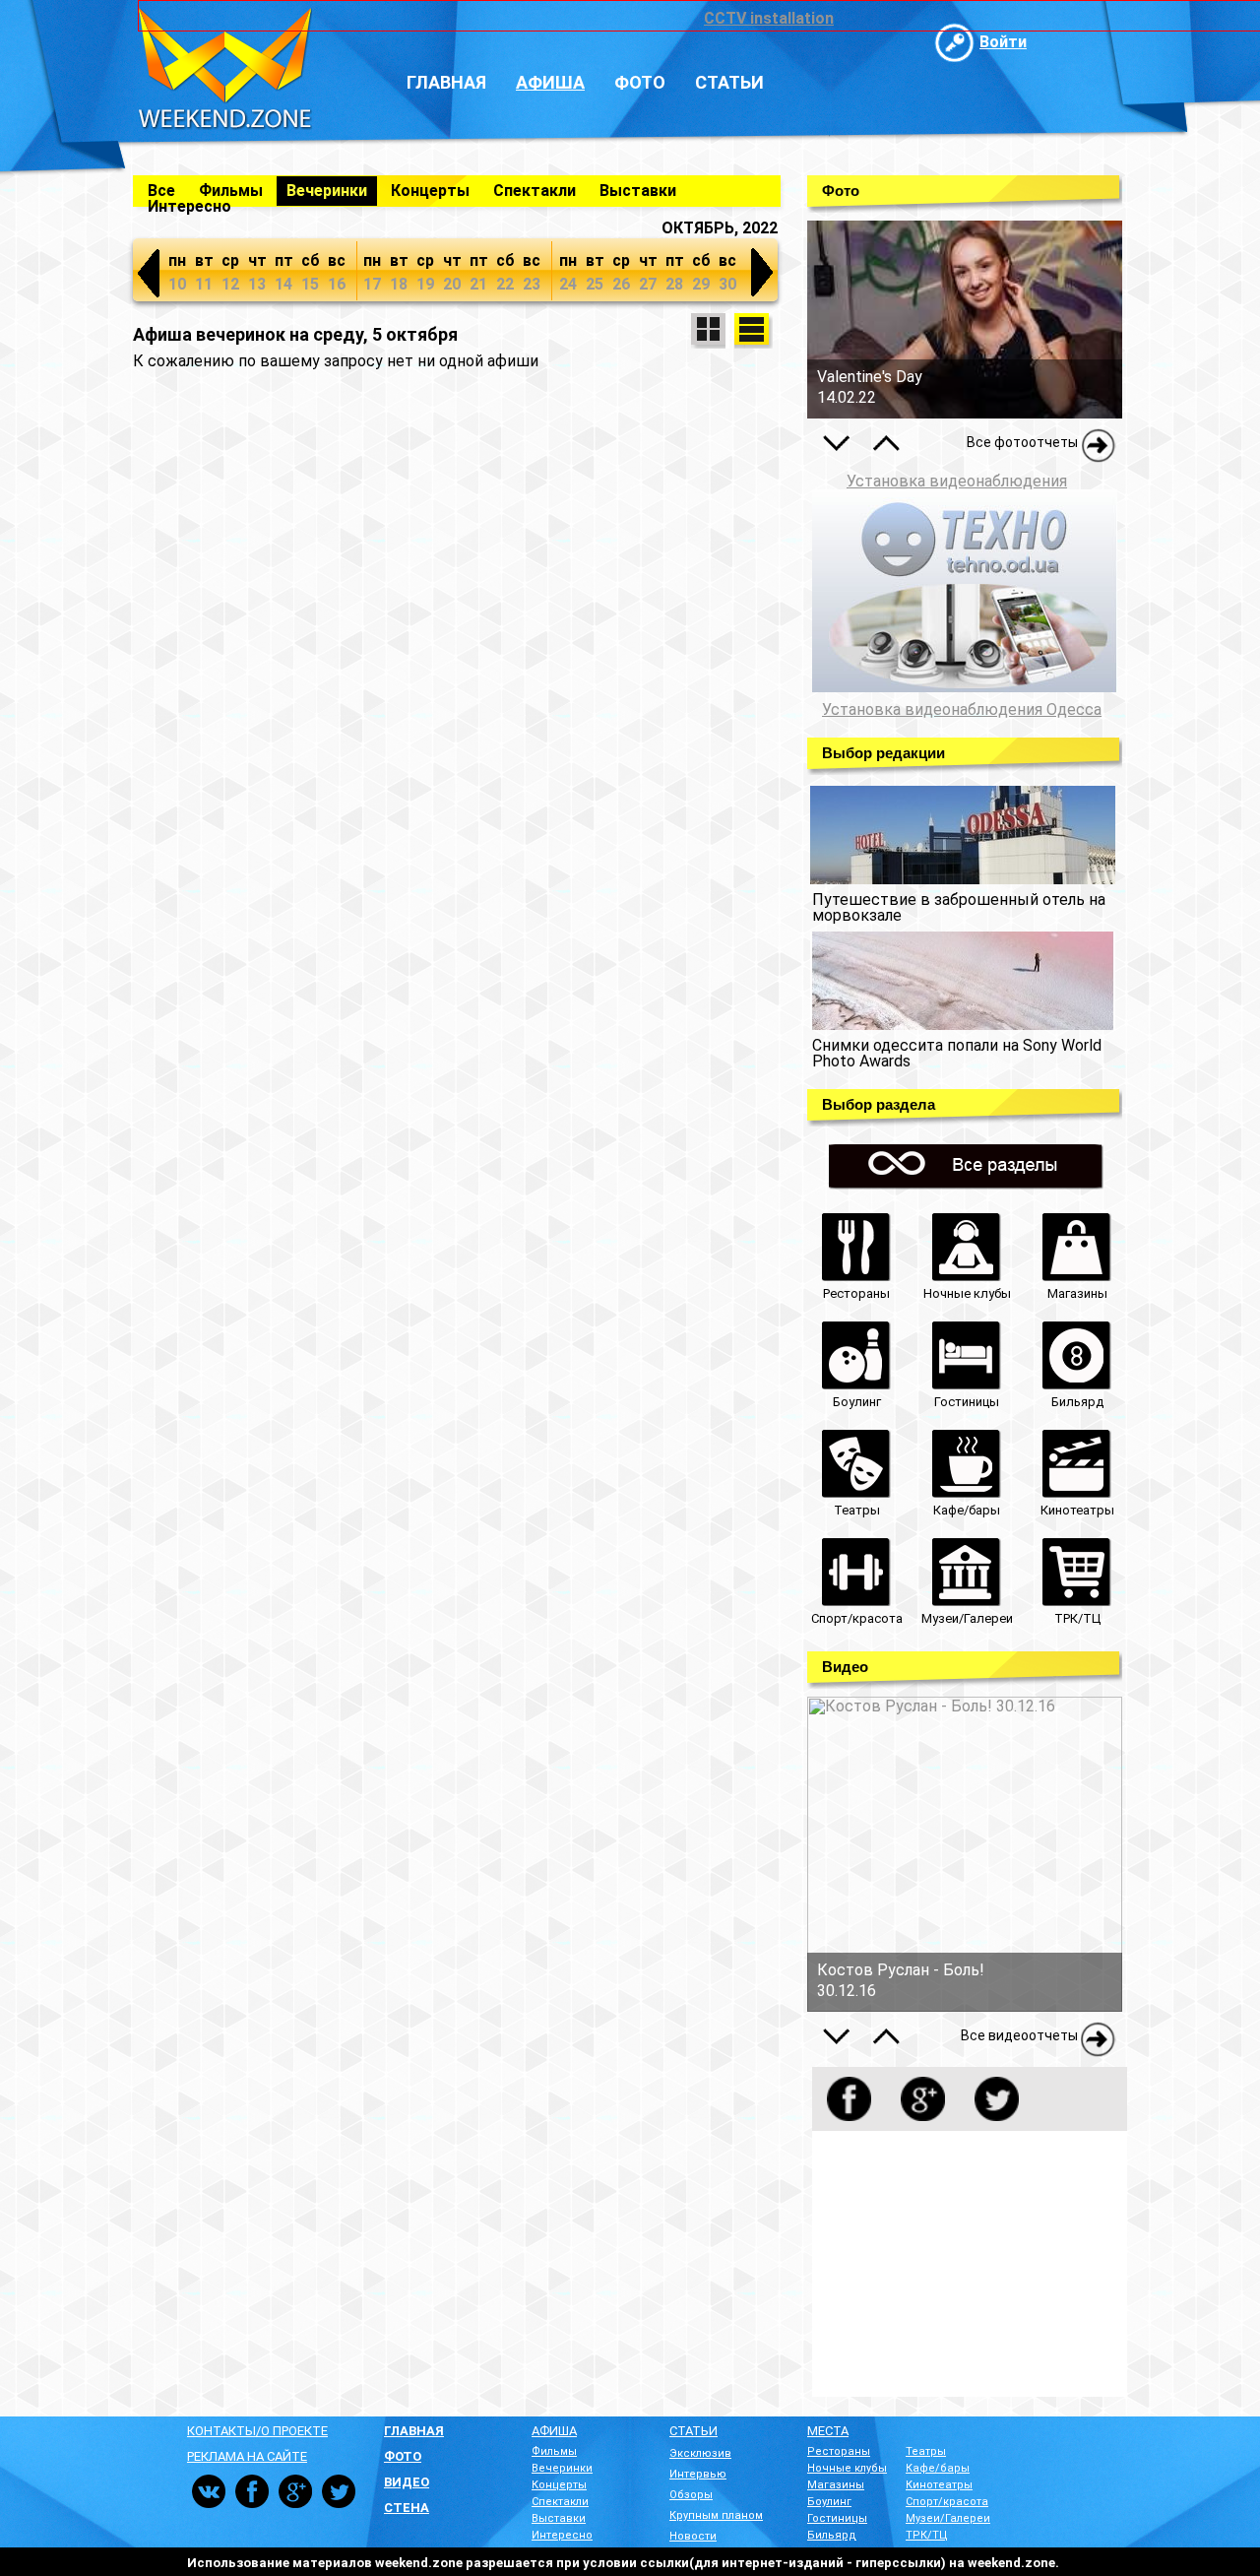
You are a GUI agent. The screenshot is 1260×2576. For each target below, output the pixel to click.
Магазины (836, 2485)
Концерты (430, 191)
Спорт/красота (947, 2502)
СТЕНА (407, 2508)
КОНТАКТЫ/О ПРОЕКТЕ (257, 2431)
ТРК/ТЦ (927, 2535)
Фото (640, 82)
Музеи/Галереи (948, 2518)
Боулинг (829, 2502)
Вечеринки (327, 191)
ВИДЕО (407, 2482)
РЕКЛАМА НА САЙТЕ (247, 2456)
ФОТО (403, 2456)
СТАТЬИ (693, 2431)
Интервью (698, 2474)
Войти (1003, 42)
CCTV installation (769, 18)
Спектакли (535, 191)
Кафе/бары (938, 2468)
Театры (926, 2451)
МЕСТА (828, 2431)
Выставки (638, 191)
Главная (446, 82)
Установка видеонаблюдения (957, 481)
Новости (693, 2536)
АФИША (554, 2431)
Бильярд (832, 2535)
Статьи (729, 82)
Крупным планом (716, 2515)
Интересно (189, 206)
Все (161, 191)
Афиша (550, 82)
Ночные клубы (847, 2468)
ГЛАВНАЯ (414, 2431)
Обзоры (691, 2495)
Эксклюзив (700, 2453)
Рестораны (839, 2451)
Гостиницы (837, 2518)
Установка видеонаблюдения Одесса (962, 710)
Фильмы (231, 191)
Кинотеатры (939, 2485)
